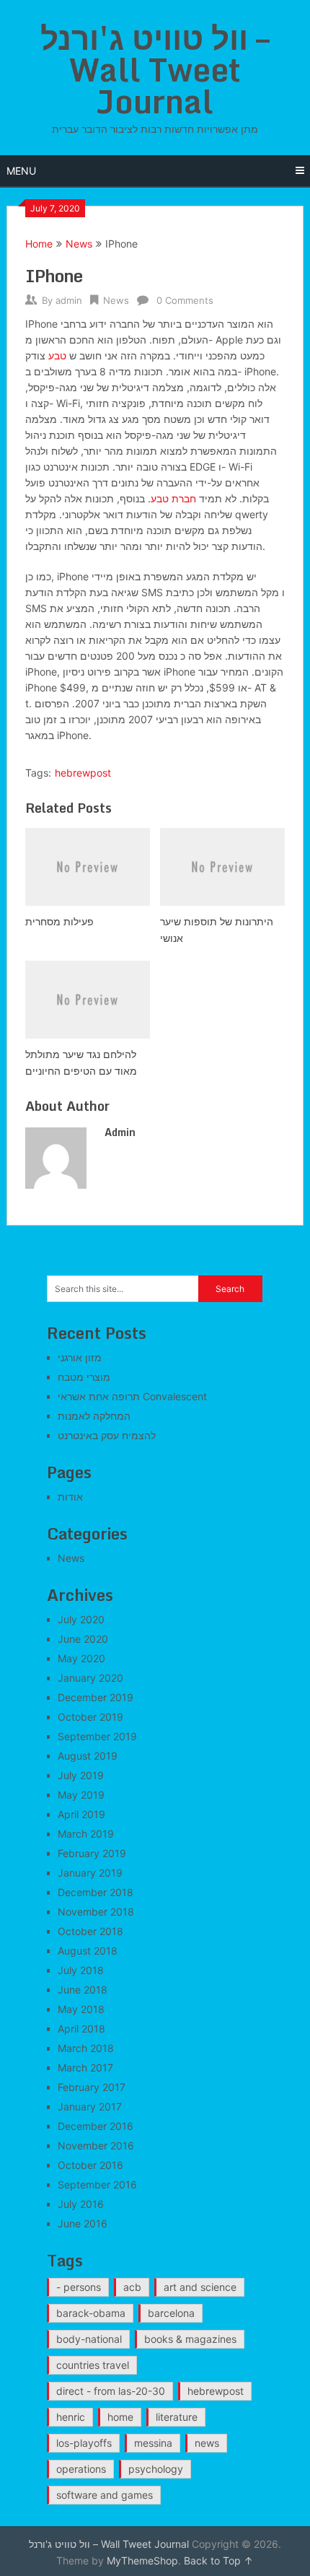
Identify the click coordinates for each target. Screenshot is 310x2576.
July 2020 (81, 1619)
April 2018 (81, 2029)
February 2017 (92, 2087)
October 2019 (90, 1717)
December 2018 (96, 1892)
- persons (79, 2287)
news (207, 2443)
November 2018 (96, 1912)
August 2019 (88, 1756)
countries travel (93, 2365)
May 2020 (81, 1658)
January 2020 (90, 1678)
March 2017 (85, 2068)
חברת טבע (173, 498)
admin (69, 300)
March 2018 (86, 2048)
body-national (89, 2339)
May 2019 (81, 1795)
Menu (21, 171)
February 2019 (92, 1853)
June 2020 (83, 1639)
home (120, 2417)
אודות (70, 1497)
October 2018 (90, 1931)
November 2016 (96, 2145)
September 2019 (97, 1736)
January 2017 (90, 2106)
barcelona (171, 2313)
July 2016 (81, 2204)
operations (81, 2469)
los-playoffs (84, 2443)
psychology (156, 2469)
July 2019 (81, 1775)
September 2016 (97, 2184)
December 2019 (96, 1697)
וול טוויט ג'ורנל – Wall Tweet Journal (155, 69)
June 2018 (83, 1990)
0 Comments (185, 300)
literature (177, 2417)
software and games (105, 2495)
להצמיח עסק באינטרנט (107, 1435)
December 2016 (96, 2126)
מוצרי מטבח (84, 1377)
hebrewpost (83, 773)
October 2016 (90, 2165)
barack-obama (91, 2313)
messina (153, 2443)
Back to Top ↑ (218, 2560)
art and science (200, 2287)
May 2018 (81, 2009)
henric (71, 2417)
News (79, 244)
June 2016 (83, 2223)
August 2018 (88, 1951)
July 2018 (81, 1970)
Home (39, 244)
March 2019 (86, 1834)
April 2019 (81, 1814)
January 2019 (90, 1873)
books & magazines (190, 2339)
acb (132, 2287)
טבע (57, 355)
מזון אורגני (80, 1357)
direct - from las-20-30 (111, 2391)
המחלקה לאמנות (94, 1416)
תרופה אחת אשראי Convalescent (132, 1396)
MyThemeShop (142, 2560)
